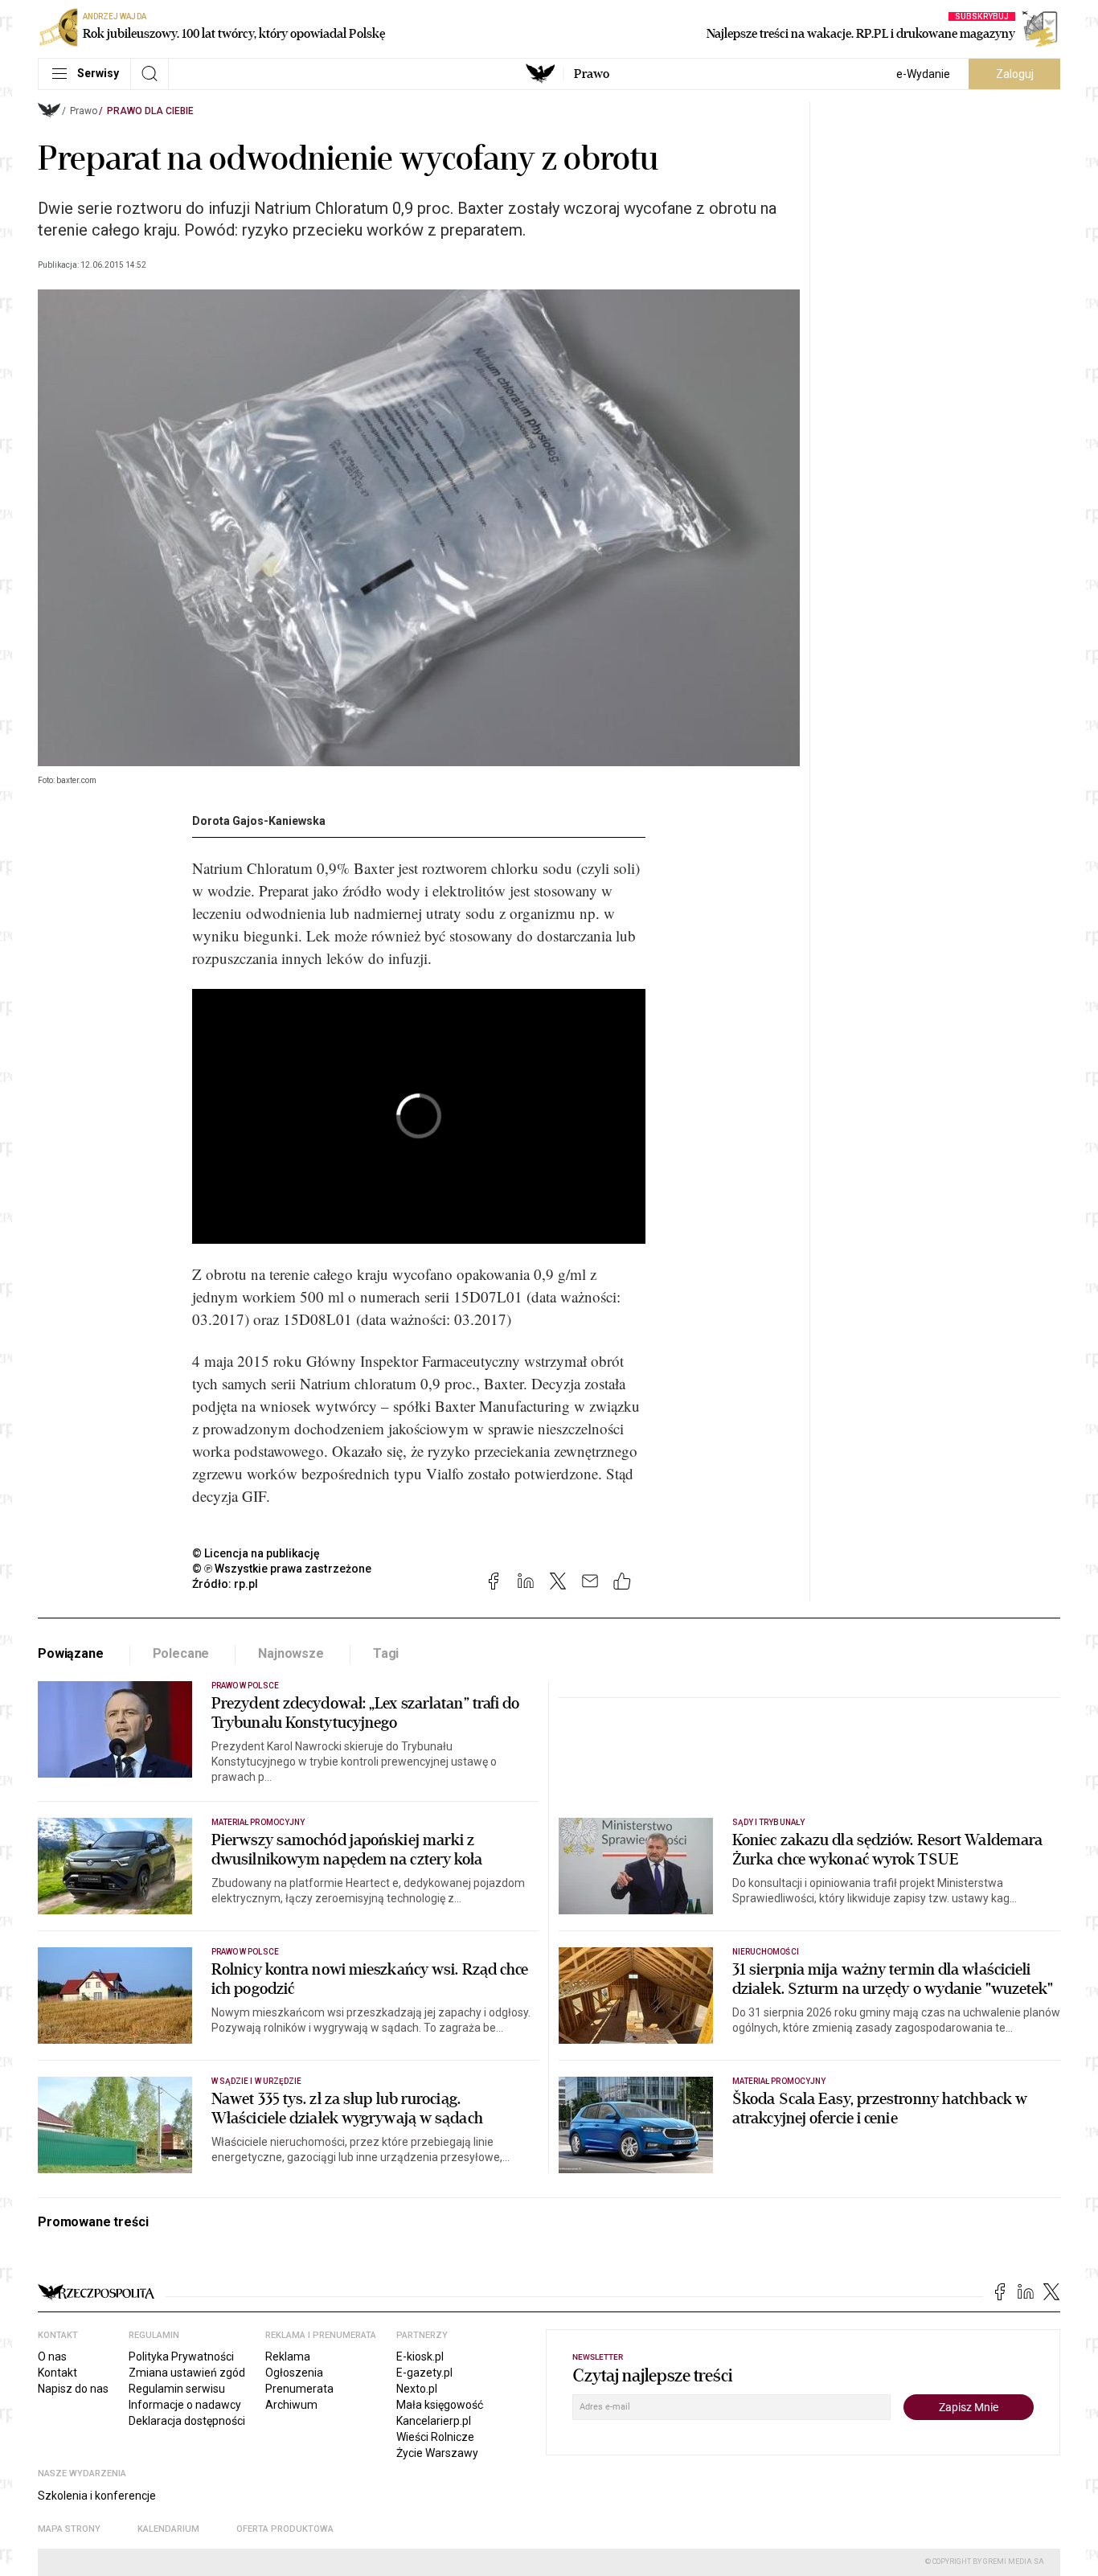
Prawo (592, 74)
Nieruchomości (766, 1952)
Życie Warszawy (437, 2453)
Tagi (386, 1653)
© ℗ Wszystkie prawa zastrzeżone (282, 1569)
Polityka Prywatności (181, 2357)
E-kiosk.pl (420, 2357)
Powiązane (71, 1653)
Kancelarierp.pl (434, 2421)
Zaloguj (1015, 74)
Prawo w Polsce (245, 1686)
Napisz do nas (73, 2389)
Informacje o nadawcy (185, 2405)
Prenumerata (299, 2389)
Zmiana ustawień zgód (187, 2373)
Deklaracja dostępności (187, 2421)
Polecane (181, 1653)
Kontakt (57, 2373)
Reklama (288, 2357)
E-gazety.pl (424, 2373)
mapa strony (69, 2529)
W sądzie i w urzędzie (256, 2081)
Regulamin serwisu (177, 2389)
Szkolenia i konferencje (97, 2496)
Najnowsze (291, 1653)
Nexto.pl (417, 2389)
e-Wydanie (923, 74)
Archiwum (291, 2405)
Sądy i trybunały (768, 1822)
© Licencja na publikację (256, 1553)
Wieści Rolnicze (435, 2437)
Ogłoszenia (294, 2373)
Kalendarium (168, 2529)
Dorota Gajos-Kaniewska (259, 821)
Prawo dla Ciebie (150, 111)
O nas (52, 2357)
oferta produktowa (285, 2529)
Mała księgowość (440, 2405)
